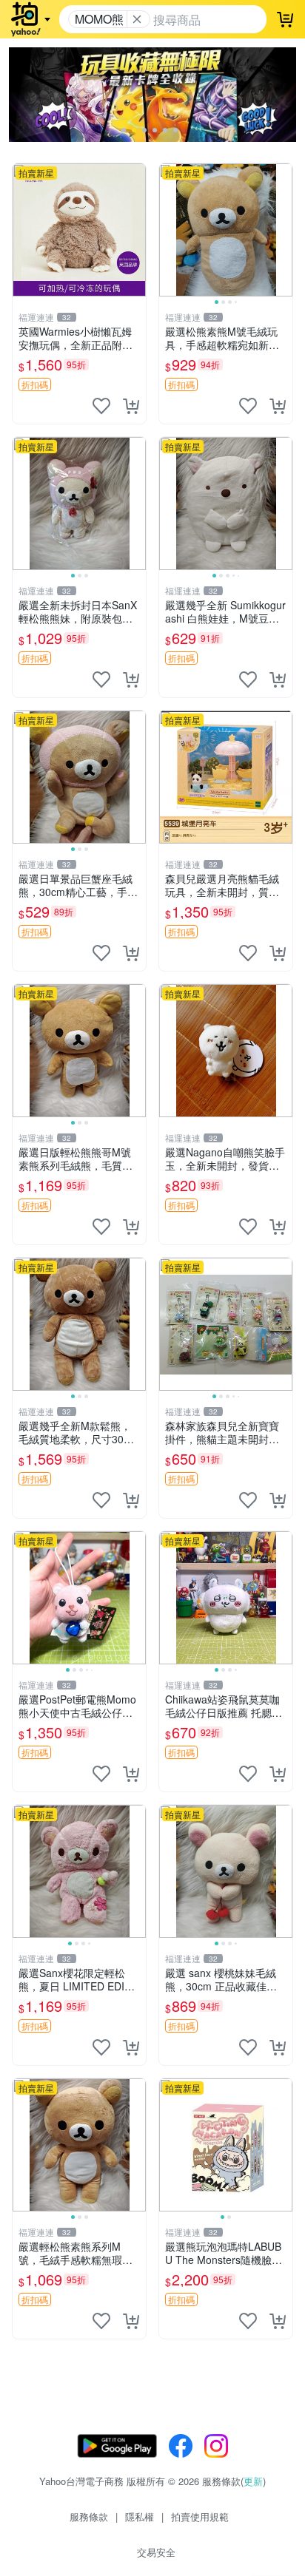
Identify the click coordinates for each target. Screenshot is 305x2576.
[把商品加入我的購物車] (131, 406)
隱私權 (140, 2516)
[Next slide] (283, 230)
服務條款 (89, 2516)
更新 (253, 2481)
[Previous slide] (169, 230)
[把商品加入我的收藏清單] (101, 406)
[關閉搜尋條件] (137, 19)
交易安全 (156, 2552)
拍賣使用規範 (200, 2516)
